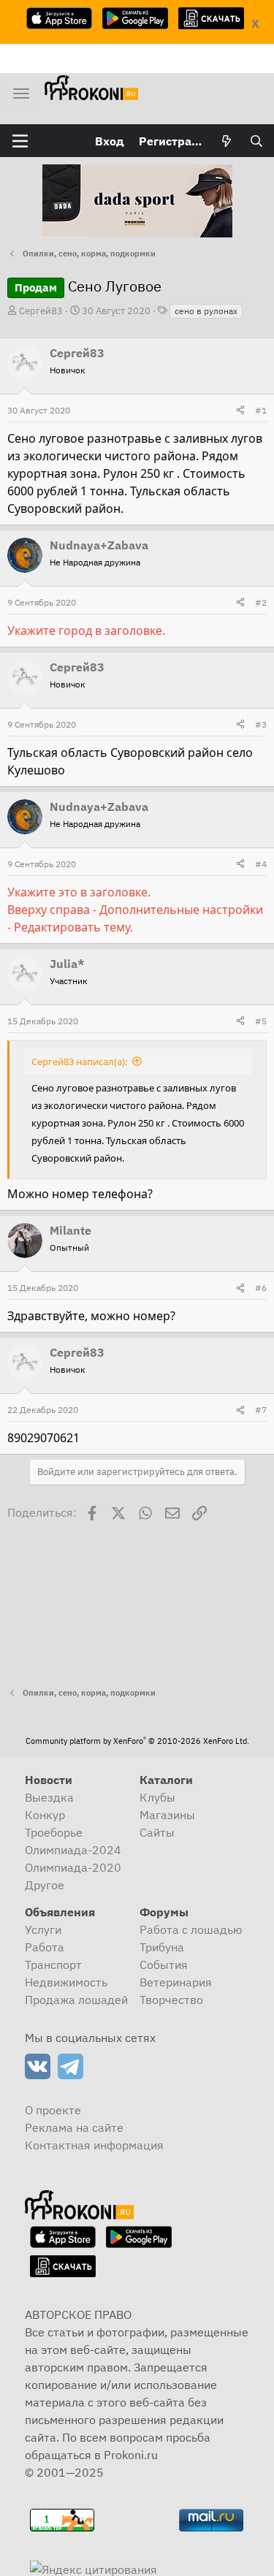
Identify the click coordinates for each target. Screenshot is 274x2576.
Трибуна (162, 1947)
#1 (261, 410)
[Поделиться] (240, 411)
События (164, 1965)
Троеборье (54, 1832)
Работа (45, 1947)
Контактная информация (94, 2145)
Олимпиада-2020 (73, 1867)
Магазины (167, 1815)
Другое (45, 1885)
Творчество (171, 2000)
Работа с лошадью (191, 1929)
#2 (261, 602)
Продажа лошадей (76, 2000)
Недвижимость (66, 1982)
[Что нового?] (227, 141)
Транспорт (53, 1965)
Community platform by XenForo (137, 1741)
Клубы (157, 1797)
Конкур (45, 1815)
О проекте (53, 2110)
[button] (20, 141)
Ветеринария (176, 1982)
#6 (261, 1288)
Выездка (49, 1797)
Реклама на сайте (74, 2127)
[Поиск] (256, 141)
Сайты (157, 1832)
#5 (261, 1021)
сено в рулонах (206, 311)
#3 (261, 724)
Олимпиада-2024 (73, 1850)
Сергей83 (41, 311)
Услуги (43, 1929)
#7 (261, 1410)
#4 (261, 864)
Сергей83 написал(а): (79, 1062)
